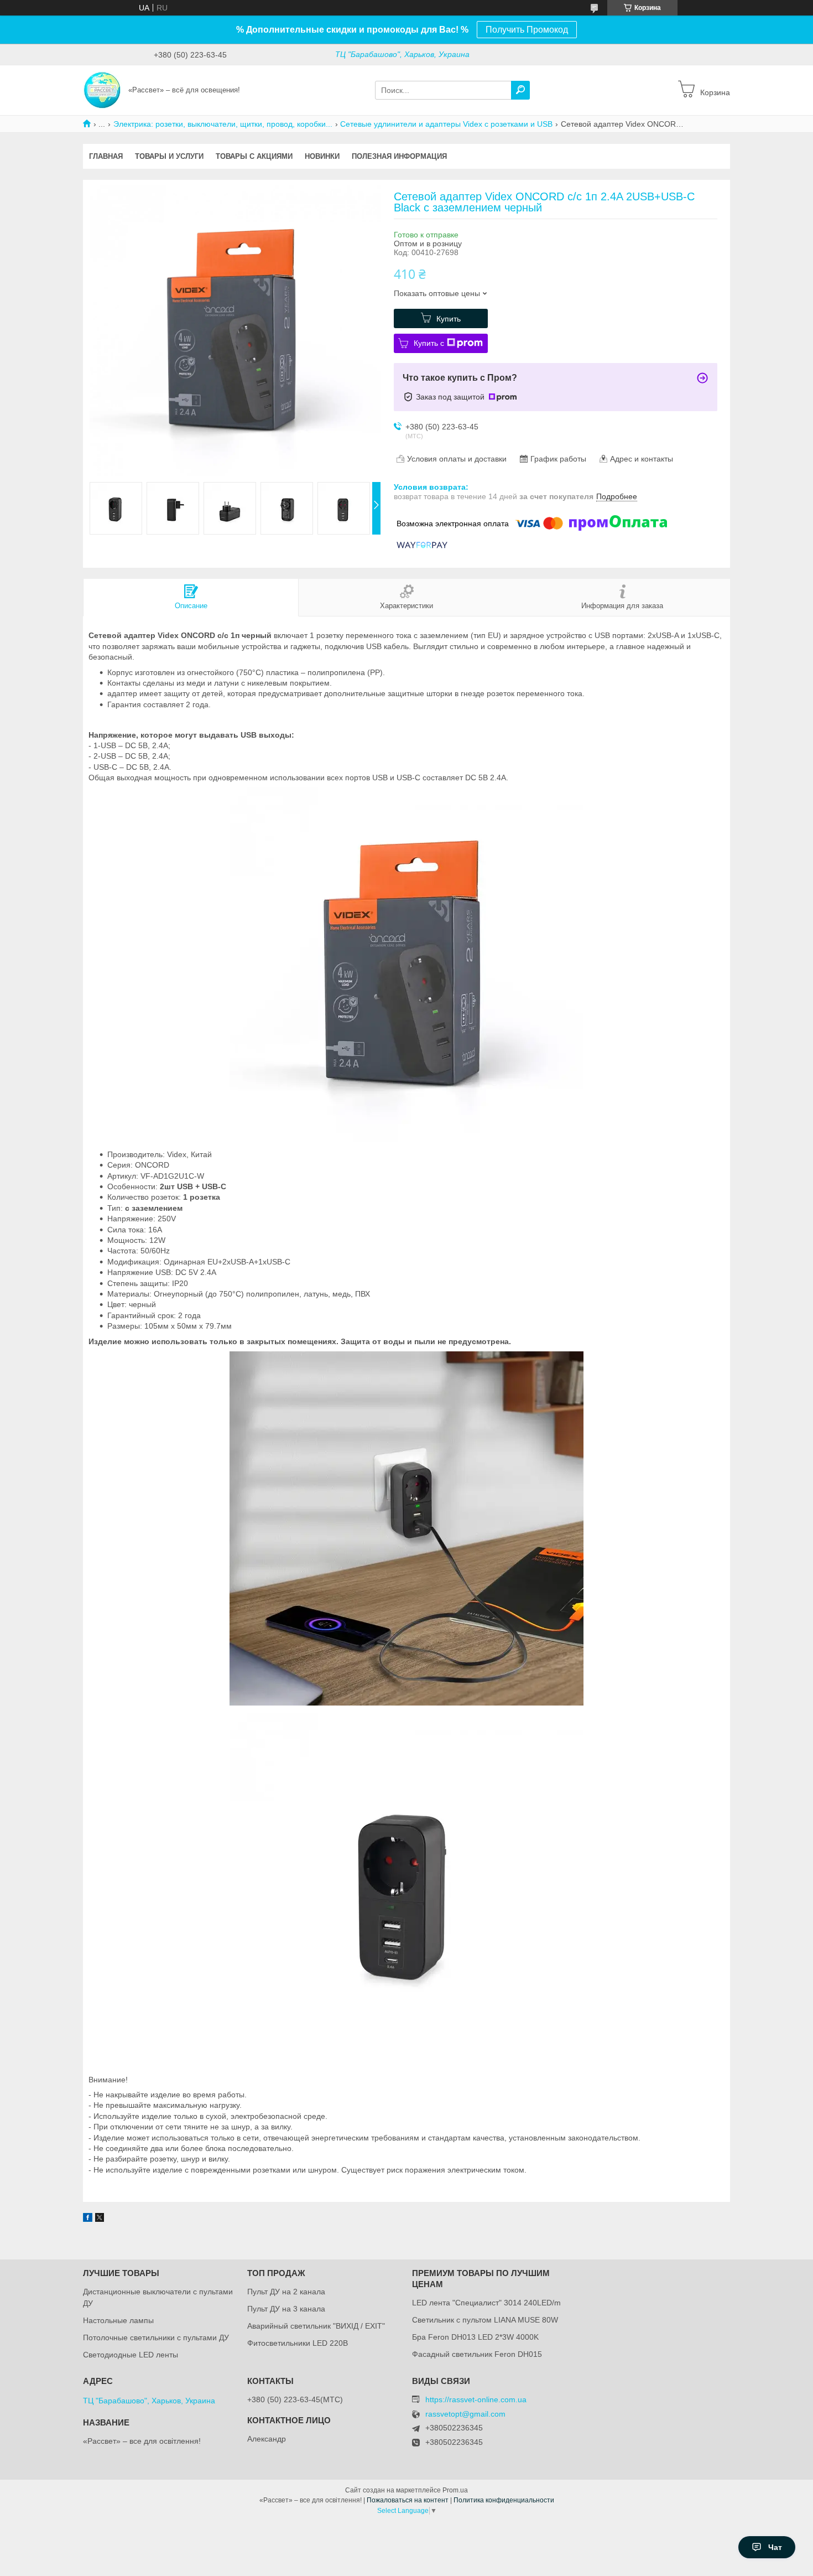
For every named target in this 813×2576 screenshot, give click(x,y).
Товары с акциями (254, 156)
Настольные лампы (118, 2320)
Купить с (429, 343)
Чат (775, 2547)
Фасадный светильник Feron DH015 (477, 2354)
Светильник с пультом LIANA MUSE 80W (485, 2320)
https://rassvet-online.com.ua (476, 2399)
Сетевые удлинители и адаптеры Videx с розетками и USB (446, 124)
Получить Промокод (527, 30)
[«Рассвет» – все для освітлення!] (102, 90)
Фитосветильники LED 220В (298, 2343)
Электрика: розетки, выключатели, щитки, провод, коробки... (223, 124)
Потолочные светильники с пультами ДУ (156, 2337)
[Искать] (520, 90)
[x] (100, 2219)
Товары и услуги (169, 156)
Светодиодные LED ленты (131, 2355)
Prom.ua (455, 2490)
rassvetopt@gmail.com (465, 2414)
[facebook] (88, 2219)
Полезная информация (399, 156)
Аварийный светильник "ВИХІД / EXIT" (316, 2326)
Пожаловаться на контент (408, 2500)
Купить (449, 319)
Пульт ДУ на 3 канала (286, 2309)
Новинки (322, 156)
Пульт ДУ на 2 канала (286, 2292)
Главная (106, 156)
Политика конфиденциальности (504, 2500)
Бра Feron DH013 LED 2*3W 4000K (475, 2337)
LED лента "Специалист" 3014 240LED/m (486, 2303)
